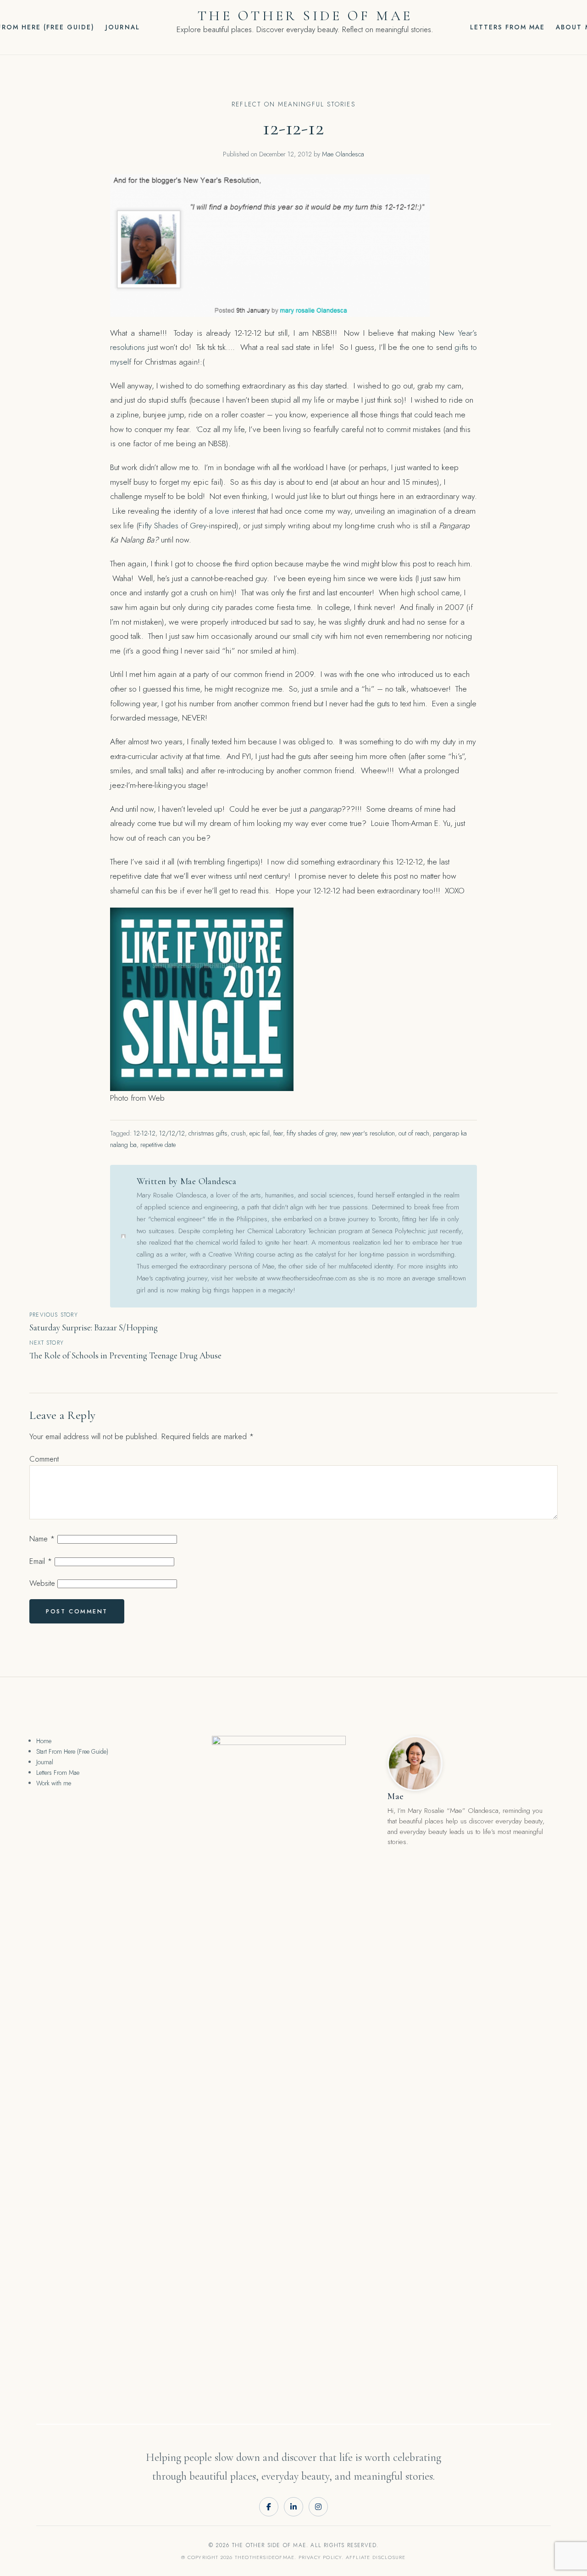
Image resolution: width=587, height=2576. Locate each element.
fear (278, 1133)
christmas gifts (208, 1133)
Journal (122, 27)
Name (42, 1539)
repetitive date (158, 1145)
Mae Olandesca (343, 154)
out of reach (414, 1133)
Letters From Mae (508, 27)
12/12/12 (172, 1133)
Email (41, 1561)
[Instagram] (318, 2507)
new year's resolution (368, 1133)
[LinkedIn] (293, 2507)
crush (238, 1133)
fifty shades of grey (312, 1133)
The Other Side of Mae (305, 16)
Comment (44, 1459)
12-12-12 (144, 1133)
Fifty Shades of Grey (173, 526)
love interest (235, 511)
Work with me (54, 1783)
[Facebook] (269, 2507)
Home (44, 1741)
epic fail (260, 1133)
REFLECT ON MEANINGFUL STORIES (293, 104)
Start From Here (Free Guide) (72, 1751)
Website (42, 1583)
